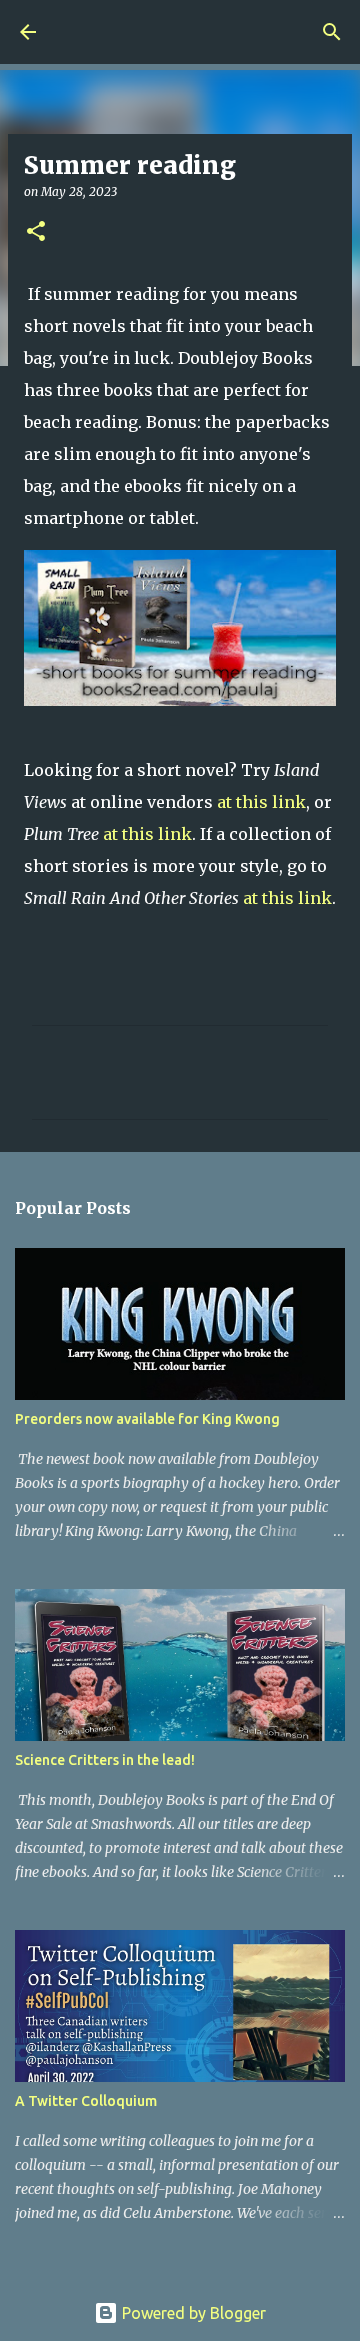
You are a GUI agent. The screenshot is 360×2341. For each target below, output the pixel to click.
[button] (36, 232)
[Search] (332, 32)
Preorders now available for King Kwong (147, 1419)
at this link (261, 802)
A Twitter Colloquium (86, 2101)
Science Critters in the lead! (105, 1760)
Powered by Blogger (192, 2313)
